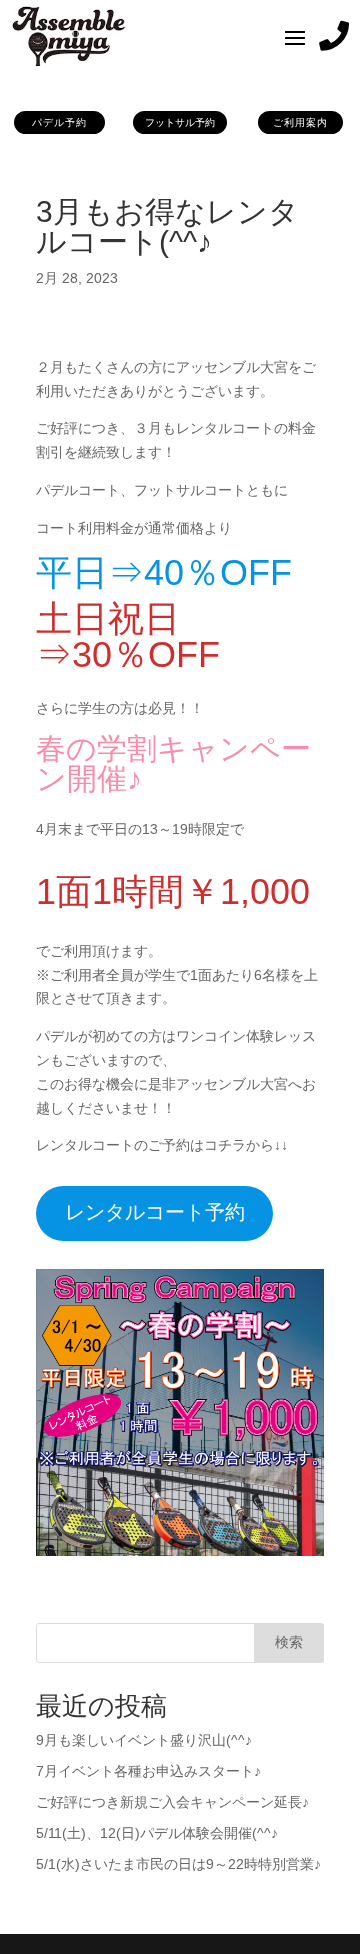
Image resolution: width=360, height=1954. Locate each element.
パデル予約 (59, 122)
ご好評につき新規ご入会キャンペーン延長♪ (172, 1802)
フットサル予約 (180, 122)
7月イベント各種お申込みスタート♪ (148, 1771)
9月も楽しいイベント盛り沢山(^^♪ (144, 1740)
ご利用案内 (300, 122)
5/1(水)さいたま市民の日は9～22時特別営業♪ (178, 1864)
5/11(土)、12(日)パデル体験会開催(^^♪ (157, 1833)
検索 (289, 1642)
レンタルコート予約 (155, 1212)
